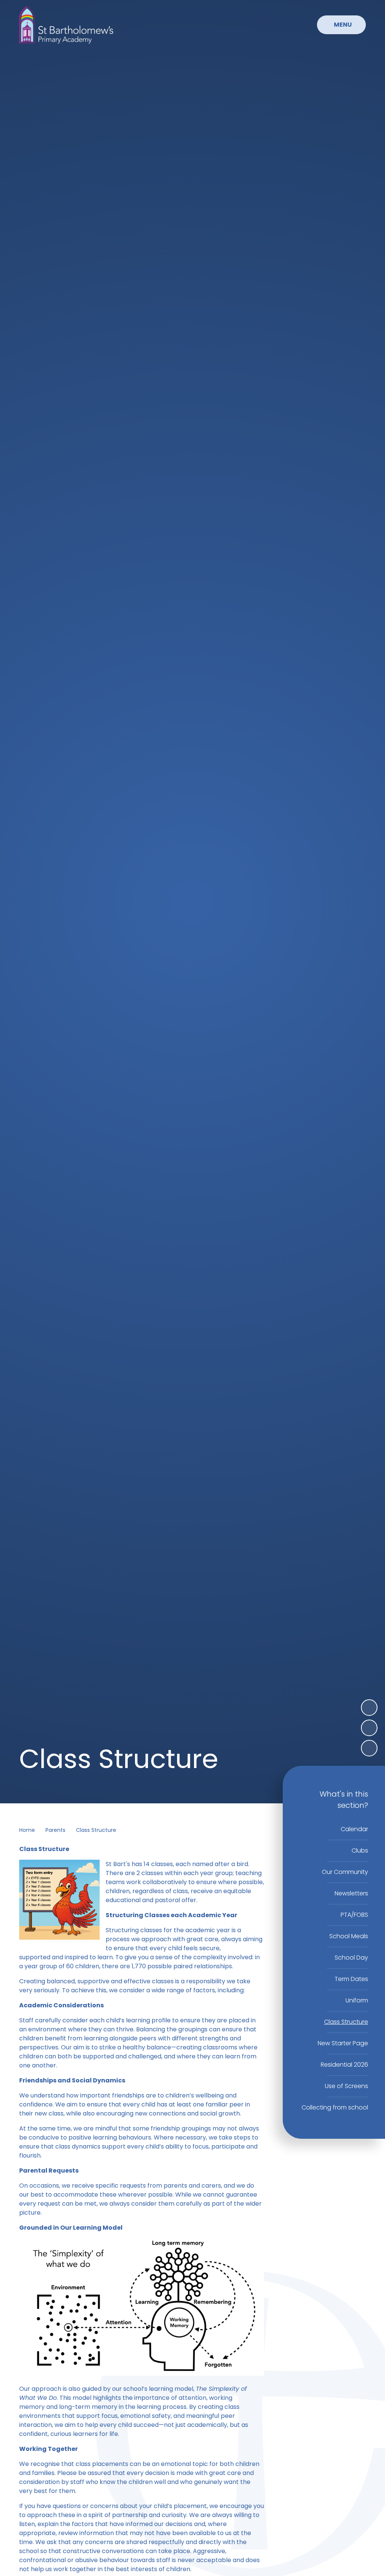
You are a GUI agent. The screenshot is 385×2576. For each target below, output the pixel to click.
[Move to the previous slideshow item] (369, 1728)
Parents (55, 1830)
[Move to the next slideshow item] (369, 1708)
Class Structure (96, 1830)
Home (27, 1830)
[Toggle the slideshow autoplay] (369, 1748)
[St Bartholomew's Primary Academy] (66, 25)
